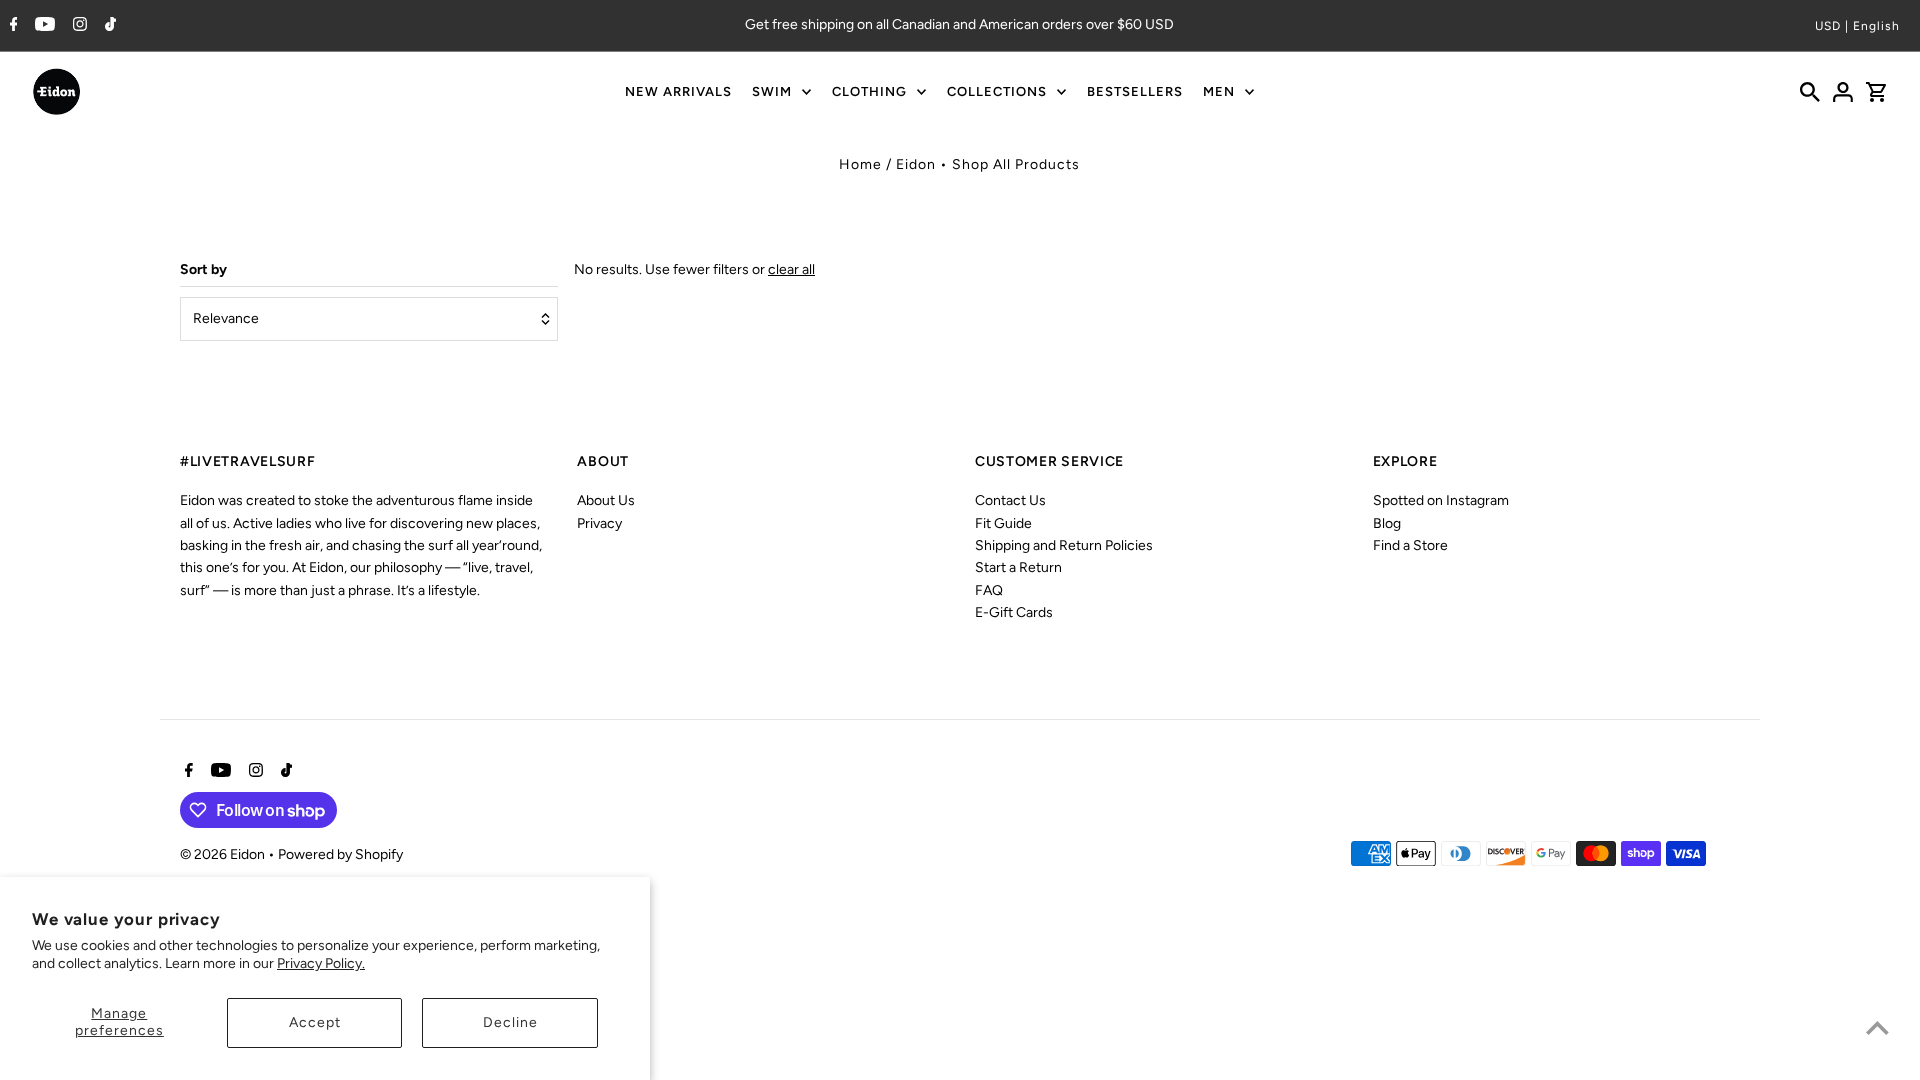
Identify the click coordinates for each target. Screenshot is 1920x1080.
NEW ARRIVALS (678, 91)
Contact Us (1010, 500)
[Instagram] (77, 26)
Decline (510, 1022)
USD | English (1857, 26)
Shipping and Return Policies (1064, 545)
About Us (606, 500)
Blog (1387, 523)
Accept (315, 1022)
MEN (1219, 91)
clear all (791, 269)
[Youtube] (42, 26)
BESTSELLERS (1135, 91)
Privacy (599, 523)
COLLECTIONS (997, 91)
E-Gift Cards (1014, 612)
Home (860, 164)
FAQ (989, 590)
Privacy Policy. (321, 963)
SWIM (772, 91)
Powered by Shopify (340, 854)
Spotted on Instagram (1441, 500)
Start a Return (1018, 567)
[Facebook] (11, 26)
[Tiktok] (108, 26)
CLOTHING (869, 91)
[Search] (1810, 92)
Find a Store (1410, 545)
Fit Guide (1003, 523)
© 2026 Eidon (224, 854)
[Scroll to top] (1877, 1027)
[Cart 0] (1876, 92)
